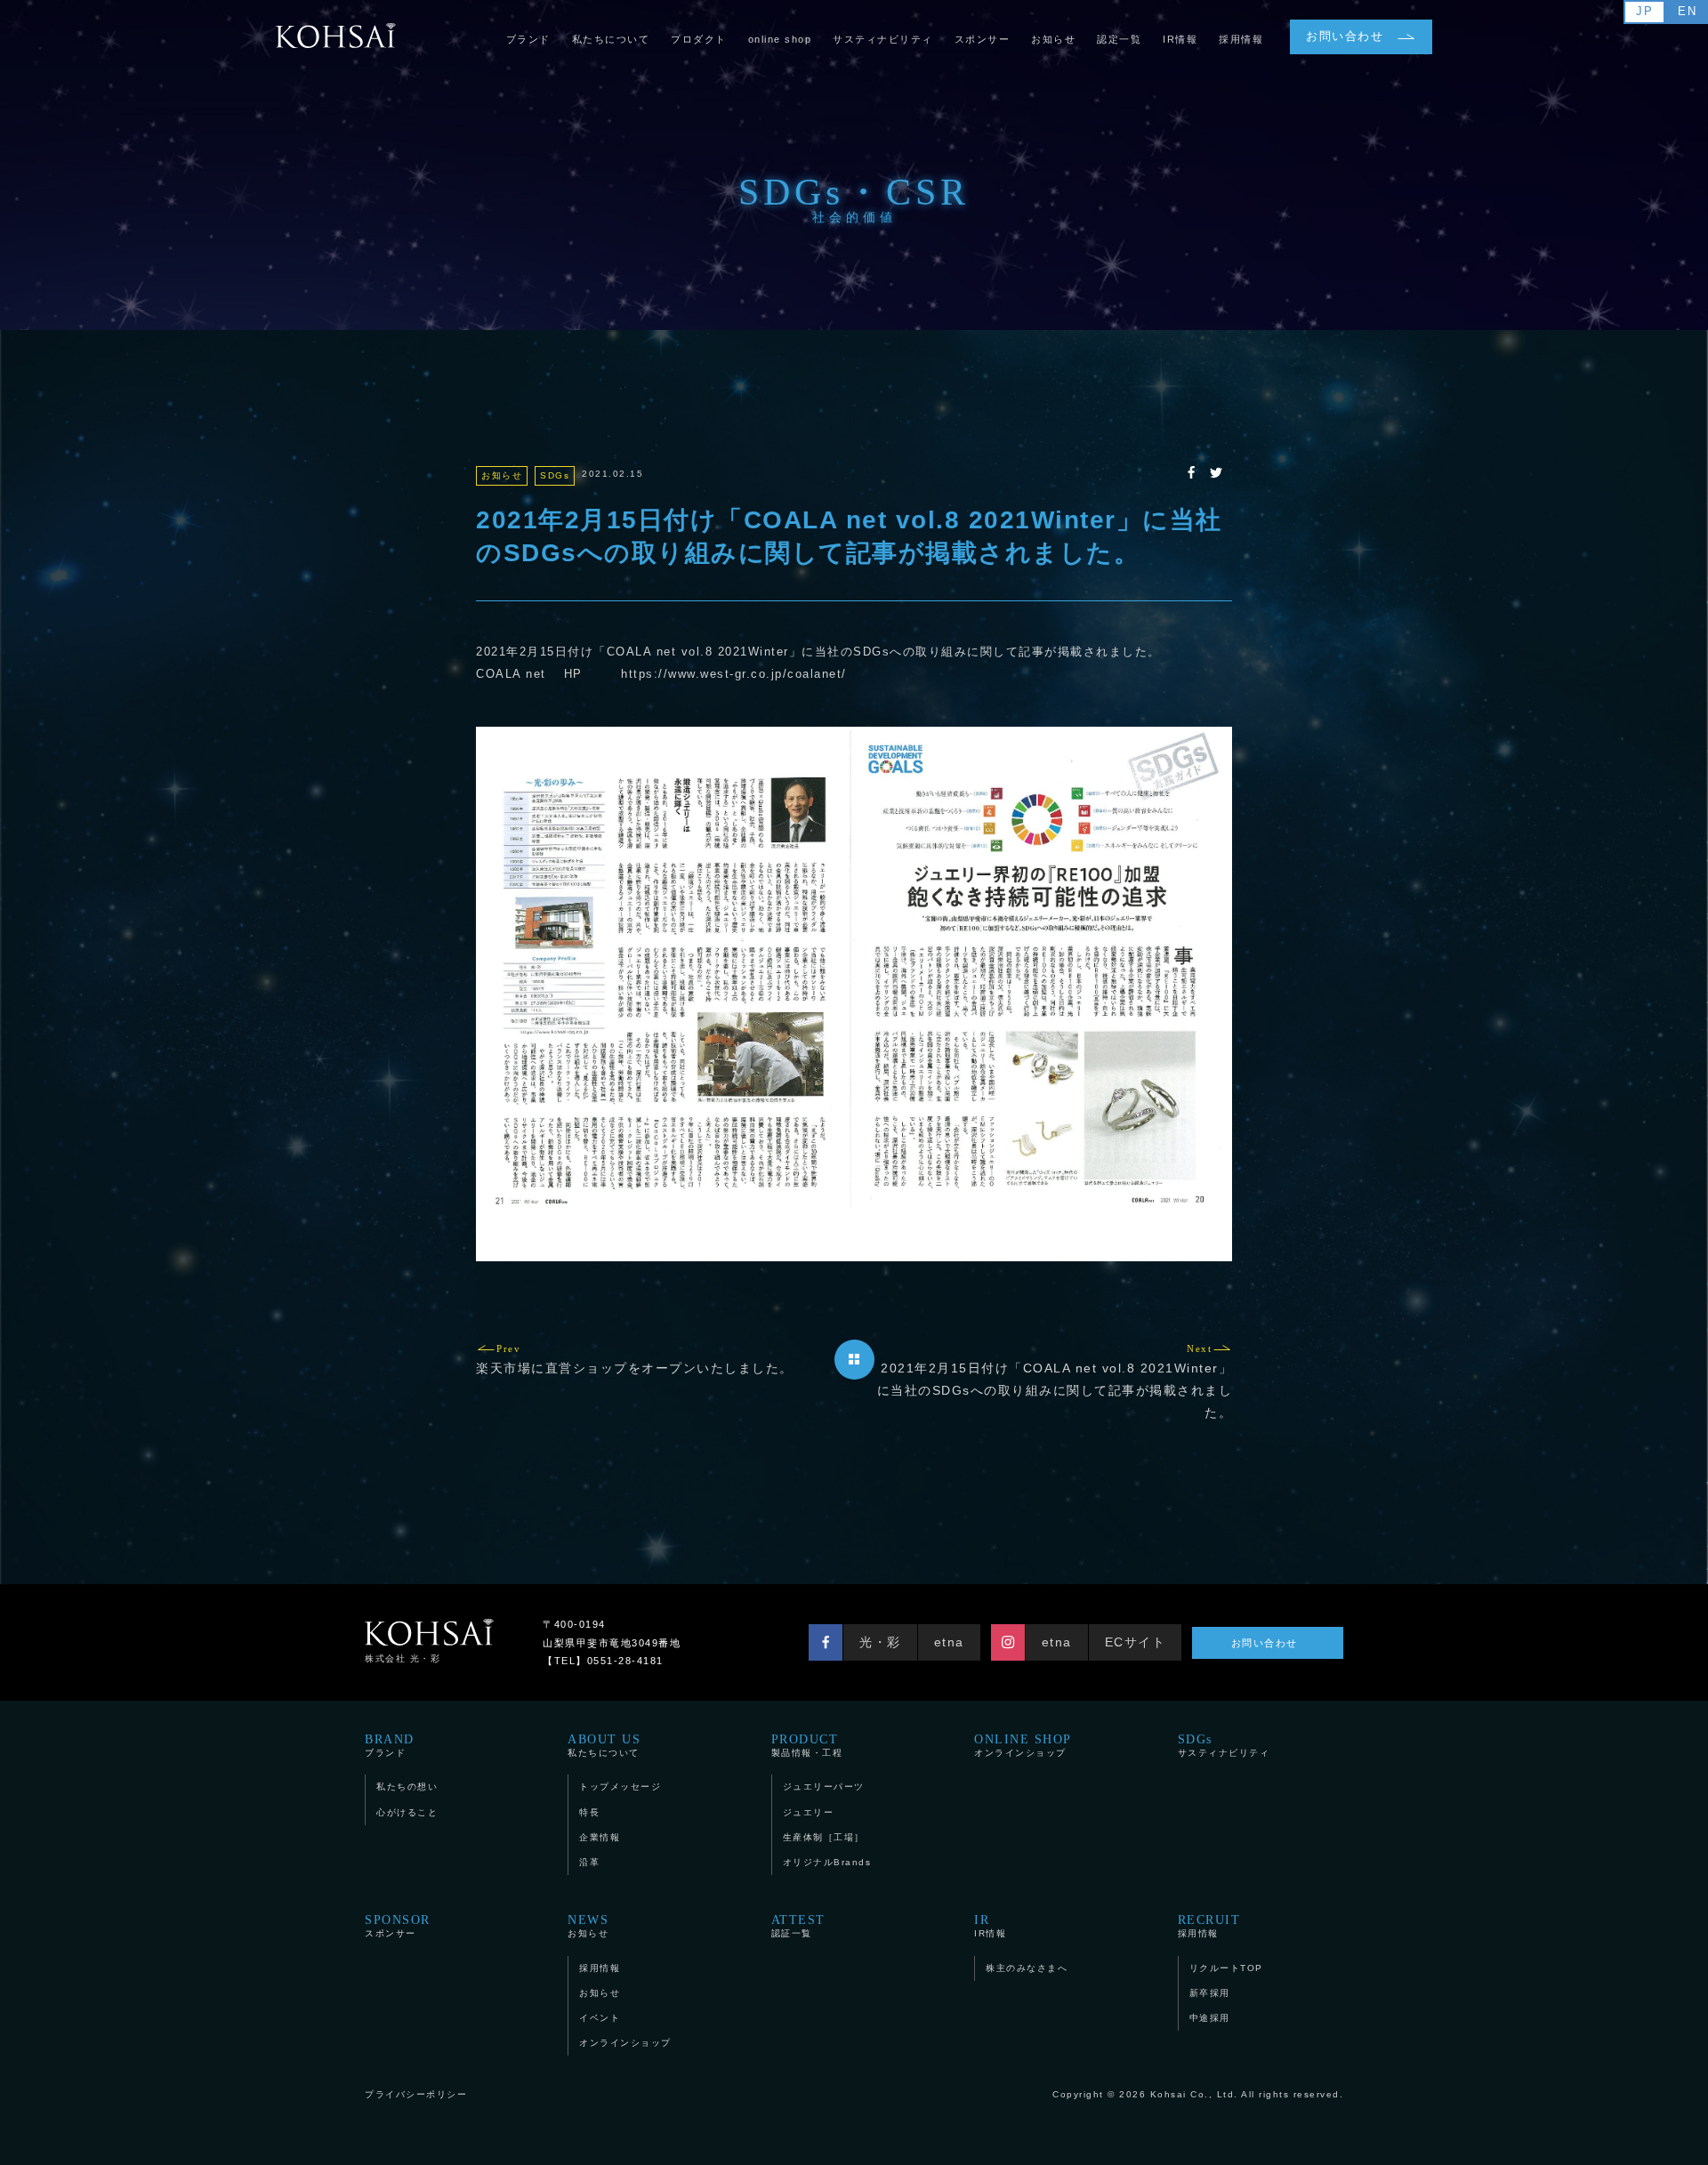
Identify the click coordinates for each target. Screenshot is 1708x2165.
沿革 (589, 1862)
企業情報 (600, 1837)
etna (949, 1642)
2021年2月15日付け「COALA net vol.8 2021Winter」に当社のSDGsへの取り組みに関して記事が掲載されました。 (1055, 1382)
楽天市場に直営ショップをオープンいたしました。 (635, 1359)
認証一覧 (798, 1926)
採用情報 (600, 1968)
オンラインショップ (1023, 1745)
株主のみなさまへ (1027, 1968)
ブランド (390, 1745)
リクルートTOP (1226, 1968)
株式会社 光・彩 (403, 1658)
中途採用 (1210, 2018)
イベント (600, 2018)
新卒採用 (1210, 1993)
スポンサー (398, 1926)
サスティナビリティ (1224, 1745)
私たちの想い (407, 1787)
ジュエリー (809, 1812)
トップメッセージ (620, 1787)
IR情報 (990, 1926)
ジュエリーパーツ (824, 1787)
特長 (589, 1812)
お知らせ (588, 1926)
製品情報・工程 (807, 1745)
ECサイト (1136, 1642)
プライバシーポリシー (416, 2094)
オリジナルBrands (827, 1862)
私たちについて (604, 1745)
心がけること (407, 1812)
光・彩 (880, 1642)
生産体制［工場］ (824, 1837)
